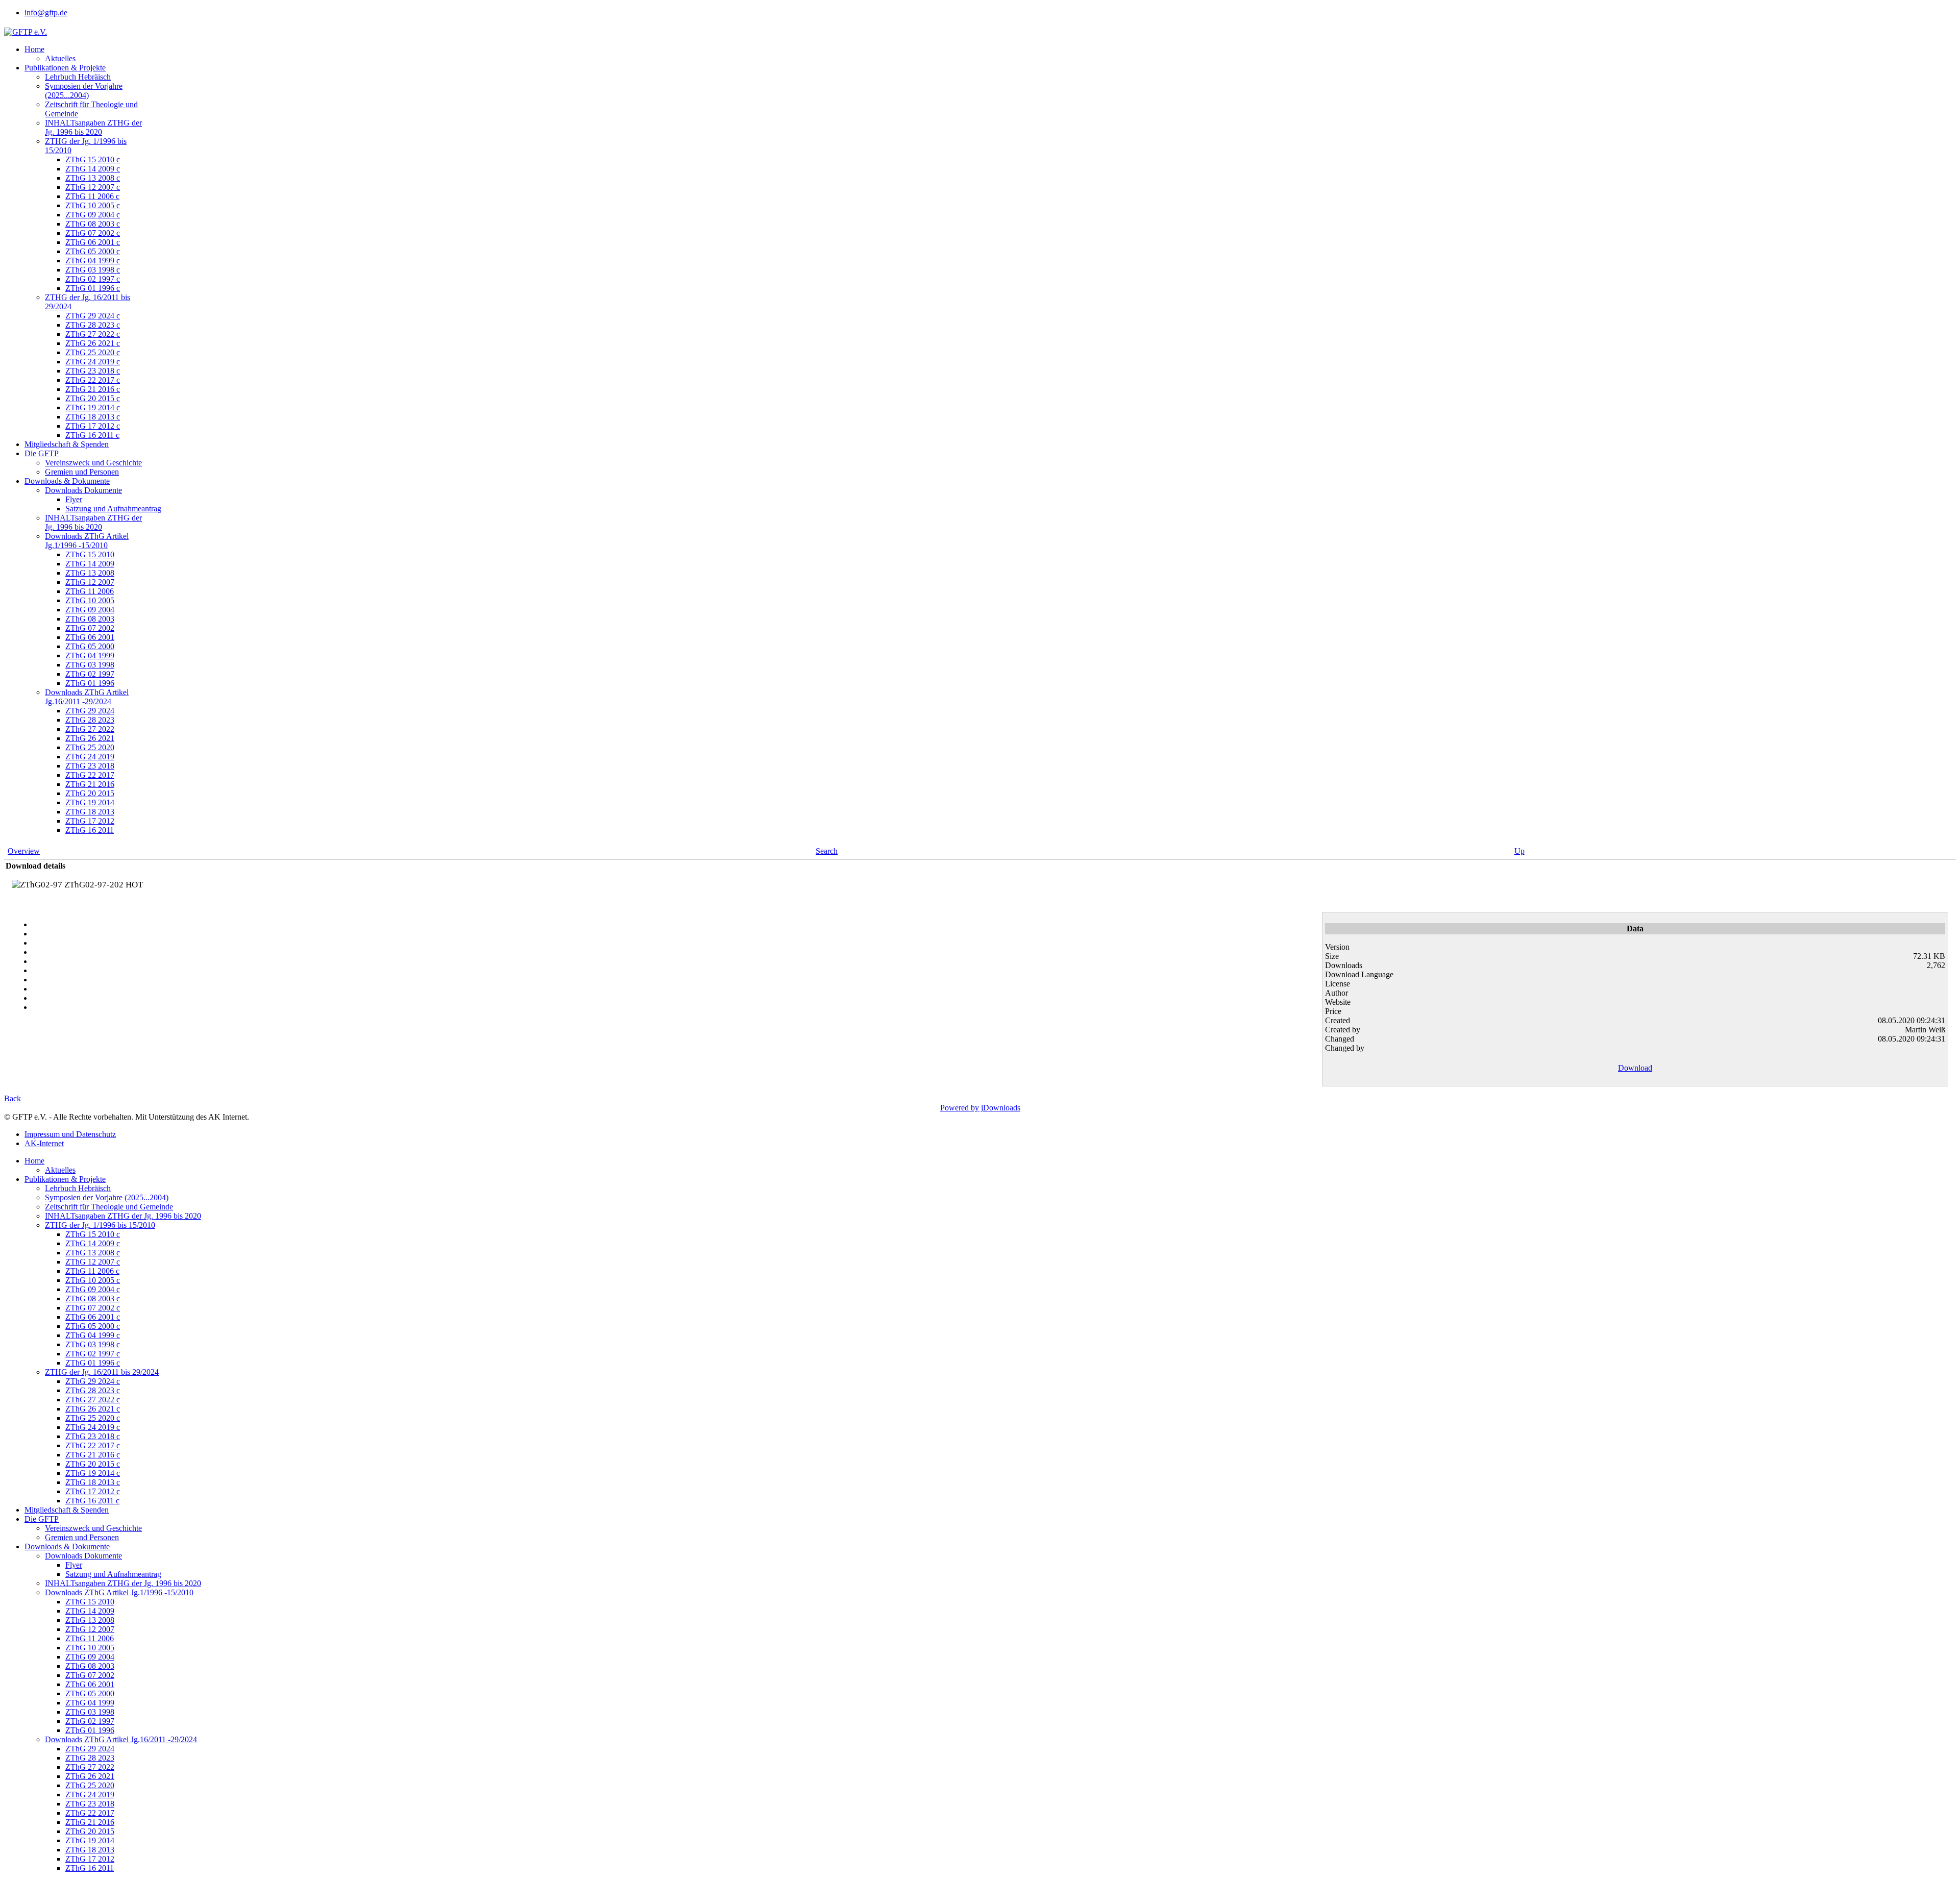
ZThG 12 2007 (90, 582)
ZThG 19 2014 (90, 802)
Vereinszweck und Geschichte (93, 463)
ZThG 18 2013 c (93, 417)
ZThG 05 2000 (90, 646)
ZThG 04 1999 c (93, 261)
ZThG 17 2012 (90, 821)
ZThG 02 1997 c (93, 279)
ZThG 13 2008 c (93, 178)
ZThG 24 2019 (90, 757)
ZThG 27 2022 (90, 729)
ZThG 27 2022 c (93, 334)
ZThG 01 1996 (90, 683)
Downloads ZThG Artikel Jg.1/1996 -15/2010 (87, 541)
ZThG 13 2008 (90, 573)
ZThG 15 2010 (90, 554)
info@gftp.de (46, 13)
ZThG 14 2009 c (93, 169)
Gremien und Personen (82, 472)
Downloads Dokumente (83, 490)
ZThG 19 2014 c (93, 407)
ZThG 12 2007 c (93, 187)
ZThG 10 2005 (90, 600)
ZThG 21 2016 (90, 784)
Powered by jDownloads (980, 1108)
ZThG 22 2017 (90, 775)
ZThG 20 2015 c (93, 398)
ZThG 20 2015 (90, 793)
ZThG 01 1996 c (93, 288)
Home (34, 49)
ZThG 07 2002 (90, 628)
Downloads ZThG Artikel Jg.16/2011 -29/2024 (87, 697)
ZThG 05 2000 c (93, 251)
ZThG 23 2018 (90, 766)
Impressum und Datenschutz (70, 1134)
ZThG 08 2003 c (93, 224)
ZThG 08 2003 (90, 619)
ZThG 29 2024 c (93, 316)
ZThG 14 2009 (90, 564)
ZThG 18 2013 (90, 812)
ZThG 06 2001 (90, 637)
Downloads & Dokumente (67, 481)
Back (13, 1098)
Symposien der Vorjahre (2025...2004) (84, 91)
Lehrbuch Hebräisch (78, 77)
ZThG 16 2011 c (92, 435)
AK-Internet (44, 1143)
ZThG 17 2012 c (93, 426)
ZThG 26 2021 (90, 738)
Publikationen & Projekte (65, 68)
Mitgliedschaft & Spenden (67, 444)
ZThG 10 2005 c (93, 205)
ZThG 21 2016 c (93, 389)
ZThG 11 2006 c (92, 196)
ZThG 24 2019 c (93, 362)
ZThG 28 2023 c (93, 325)
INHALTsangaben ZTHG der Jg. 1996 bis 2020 (93, 127)
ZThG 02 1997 (90, 674)
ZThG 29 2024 (90, 711)
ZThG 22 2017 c (93, 380)
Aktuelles (60, 58)
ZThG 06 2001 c (93, 242)
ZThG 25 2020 (90, 747)
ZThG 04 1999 (90, 655)
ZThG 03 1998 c (93, 270)
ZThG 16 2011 (90, 830)
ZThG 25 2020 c (93, 352)
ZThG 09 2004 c (93, 215)
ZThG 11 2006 (90, 591)
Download (1635, 1068)
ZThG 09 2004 (90, 610)
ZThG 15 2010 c (93, 159)
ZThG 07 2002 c (93, 233)
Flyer (74, 499)
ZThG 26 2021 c (93, 343)
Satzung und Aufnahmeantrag (113, 509)
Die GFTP (42, 453)
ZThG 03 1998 (90, 665)
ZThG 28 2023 (90, 720)
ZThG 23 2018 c (93, 371)
